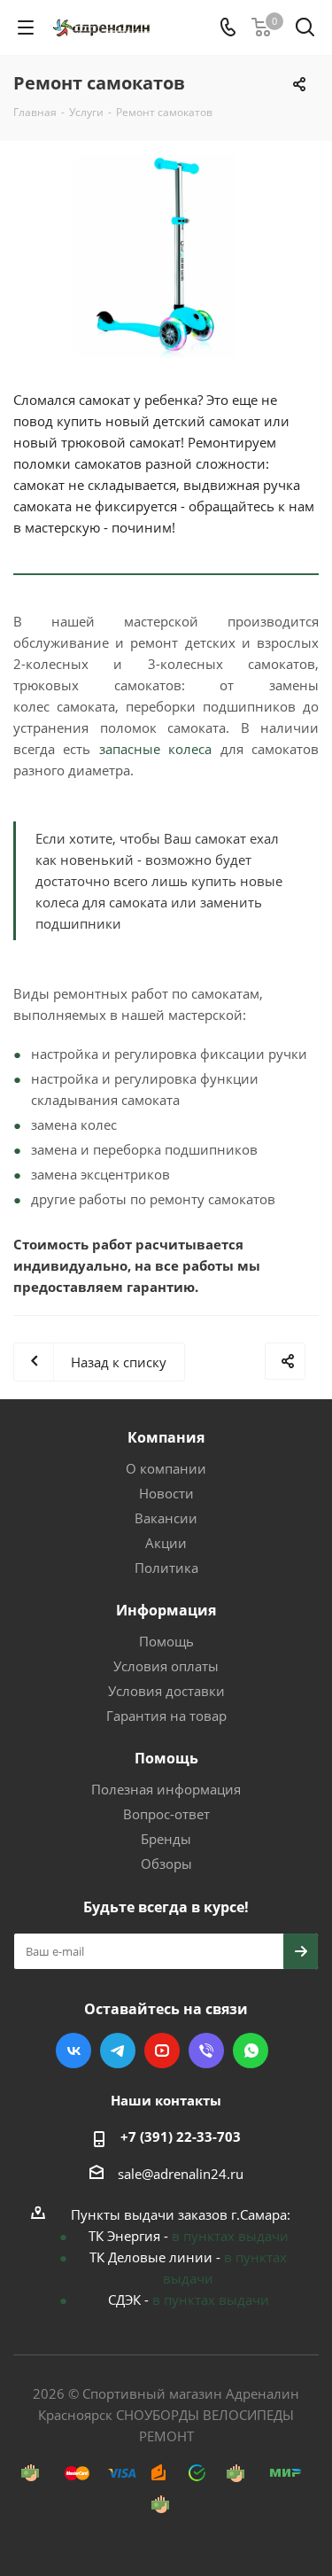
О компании (166, 1468)
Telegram (118, 2051)
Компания (166, 1437)
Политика (166, 1568)
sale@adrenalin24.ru (181, 2174)
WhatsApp (251, 2051)
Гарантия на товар (166, 1716)
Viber (206, 2051)
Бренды (166, 1839)
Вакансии (166, 1518)
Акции (166, 1543)
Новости (166, 1493)
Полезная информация (166, 1789)
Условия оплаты (166, 1666)
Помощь (166, 1641)
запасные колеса (155, 749)
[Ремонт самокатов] (166, 256)
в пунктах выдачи (230, 2236)
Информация (166, 1610)
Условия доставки (166, 1691)
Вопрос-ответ (166, 1814)
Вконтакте (73, 2051)
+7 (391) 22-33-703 (181, 2136)
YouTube (162, 2051)
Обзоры (166, 1864)
